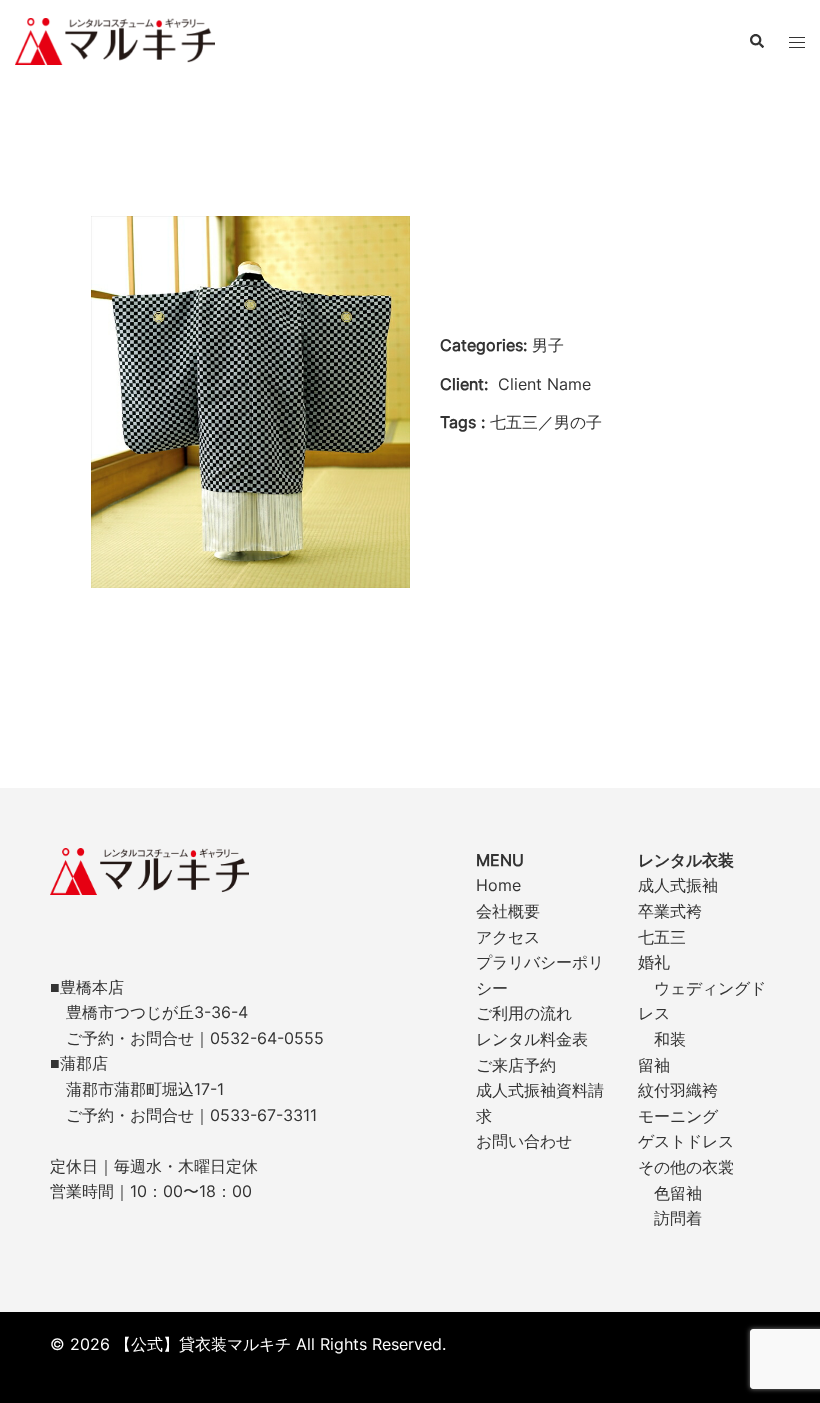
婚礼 (654, 962)
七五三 (662, 937)
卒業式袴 (670, 911)
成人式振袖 (678, 885)
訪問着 (678, 1218)
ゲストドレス (686, 1141)
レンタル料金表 (532, 1039)
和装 (670, 1039)
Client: (464, 384)
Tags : (462, 422)
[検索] (756, 41)
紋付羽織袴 (678, 1090)
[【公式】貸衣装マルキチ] (115, 40)
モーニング (678, 1116)
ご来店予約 (516, 1065)
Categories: (483, 345)
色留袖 (678, 1193)
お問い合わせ (524, 1141)
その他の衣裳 (686, 1167)
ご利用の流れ (524, 1013)
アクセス (508, 937)
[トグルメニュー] (797, 42)
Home (498, 885)
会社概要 (508, 911)
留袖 (654, 1065)
